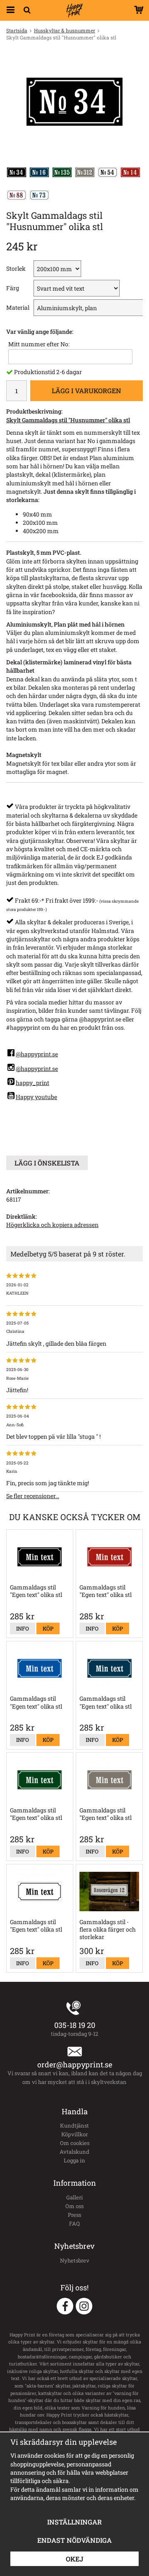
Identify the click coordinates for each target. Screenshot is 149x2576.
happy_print (32, 1083)
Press (74, 2215)
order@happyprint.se (75, 2064)
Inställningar (74, 2522)
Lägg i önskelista (47, 1163)
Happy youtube (36, 1097)
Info (23, 1628)
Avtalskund (74, 2152)
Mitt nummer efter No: (39, 344)
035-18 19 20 (75, 2025)
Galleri (74, 2197)
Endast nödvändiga (74, 2540)
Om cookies (75, 2143)
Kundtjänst (74, 2125)
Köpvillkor (74, 2134)
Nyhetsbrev (75, 2260)
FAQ (74, 2223)
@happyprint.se (37, 1054)
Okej (74, 2559)
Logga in (74, 2160)
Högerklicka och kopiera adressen (52, 1225)
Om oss (74, 2206)
